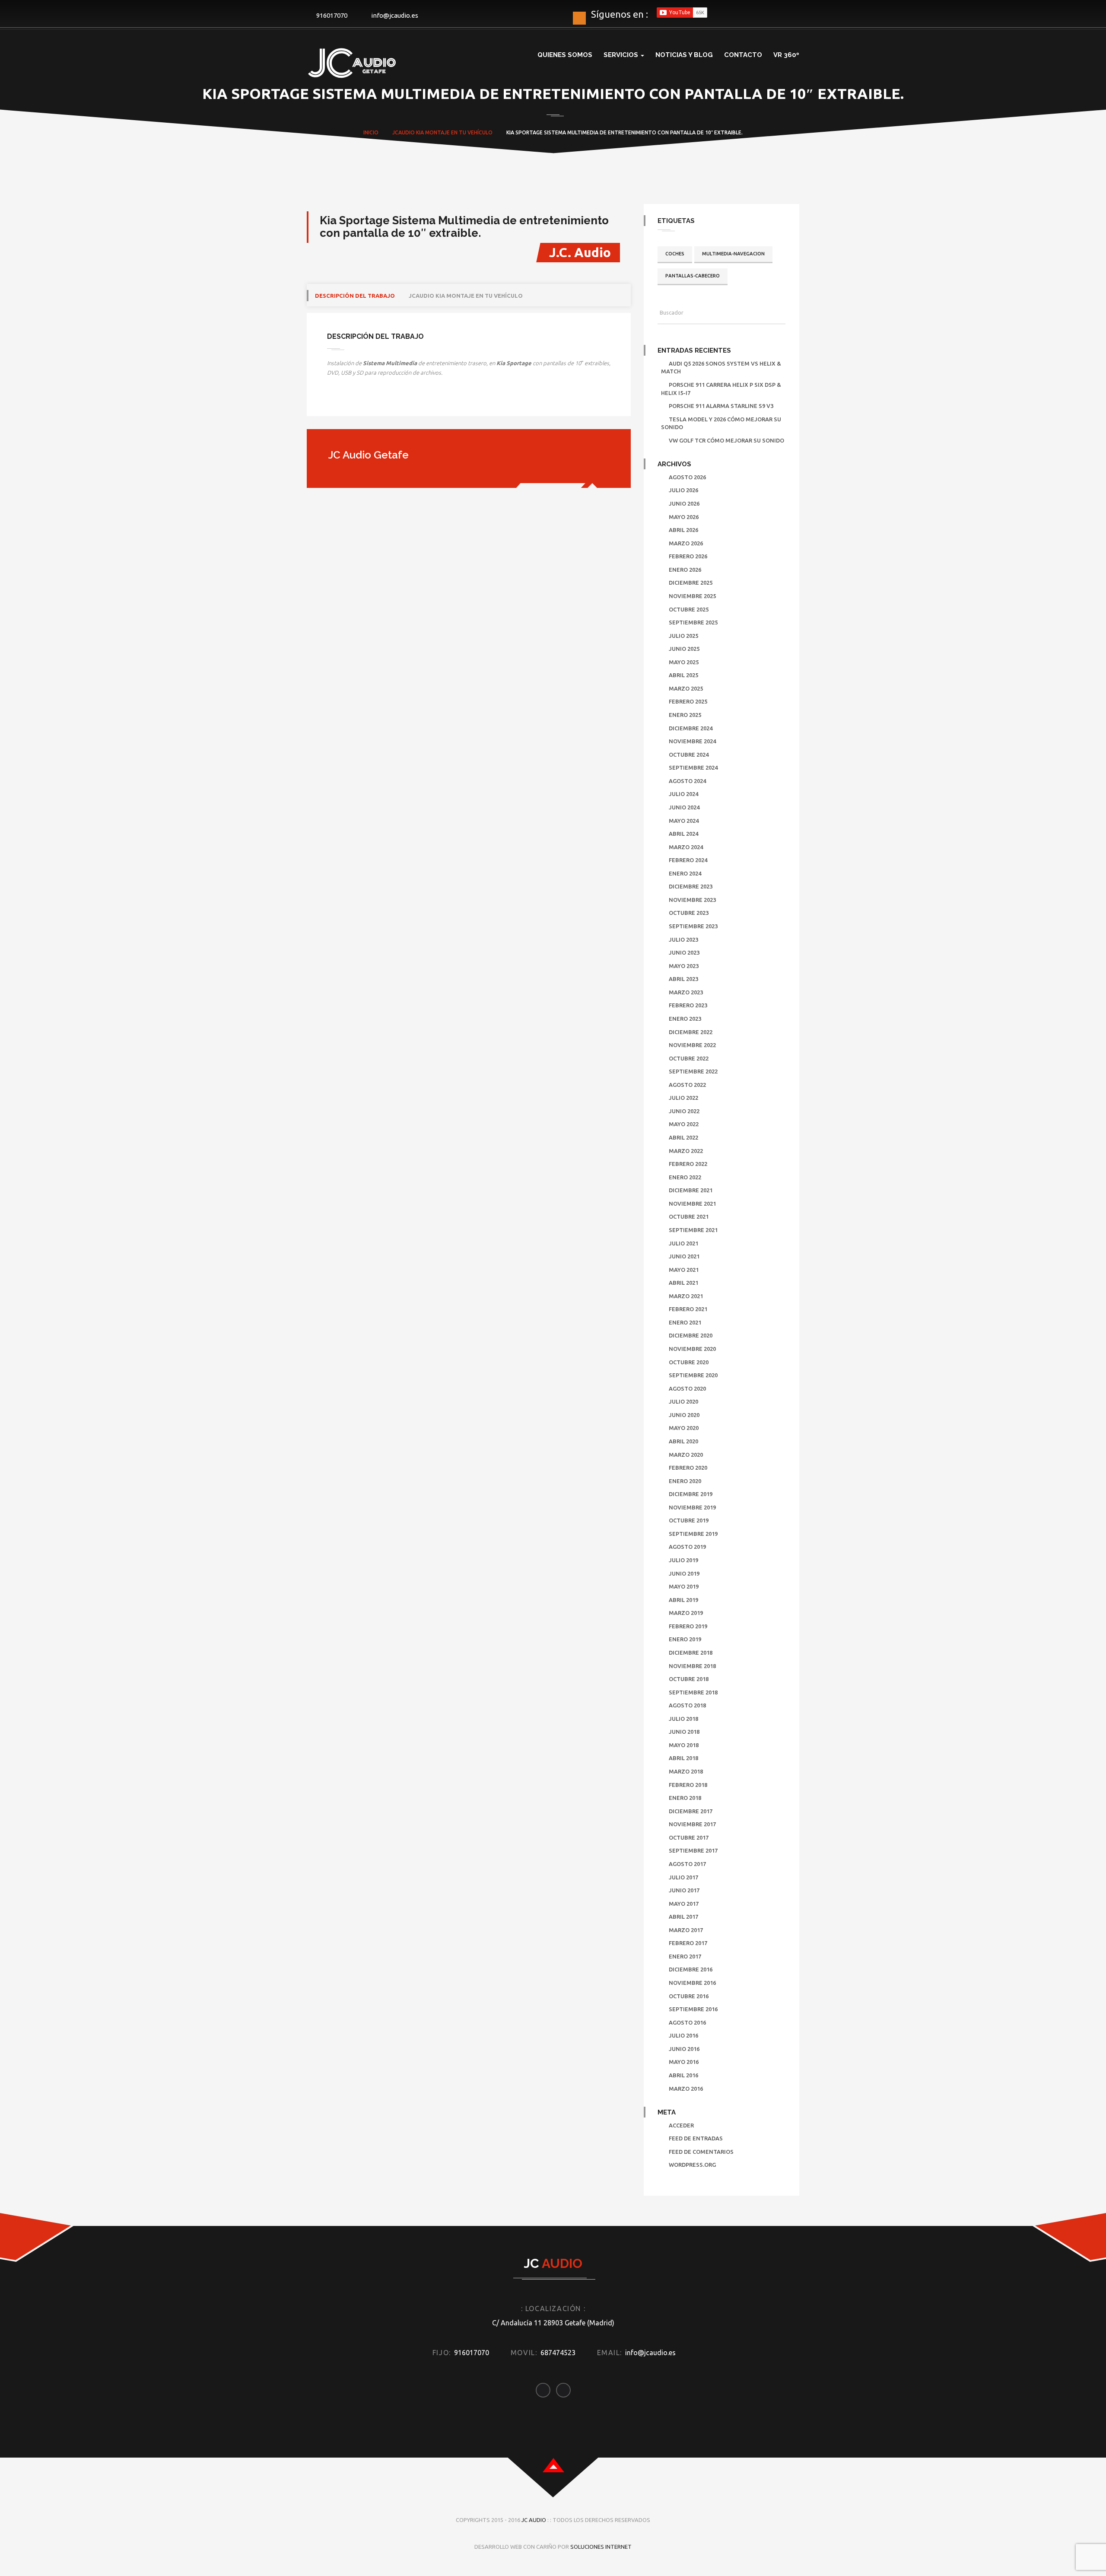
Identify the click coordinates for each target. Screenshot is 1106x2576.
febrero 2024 (688, 860)
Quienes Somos (565, 55)
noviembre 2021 (692, 1204)
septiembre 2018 (693, 1692)
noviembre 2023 (692, 900)
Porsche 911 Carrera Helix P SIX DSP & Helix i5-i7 (721, 389)
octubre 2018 (689, 1679)
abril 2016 (683, 2075)
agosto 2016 (687, 2022)
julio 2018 (683, 1719)
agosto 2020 (687, 1388)
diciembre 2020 (691, 1335)
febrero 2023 (688, 1005)
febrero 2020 (688, 1468)
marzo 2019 (686, 1613)
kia (420, 132)
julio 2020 (683, 1401)
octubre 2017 (689, 1837)
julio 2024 (683, 794)
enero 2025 (685, 715)
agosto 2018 (687, 1705)
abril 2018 (683, 1758)
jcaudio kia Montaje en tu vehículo (466, 296)
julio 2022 (683, 1098)
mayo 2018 (684, 1745)
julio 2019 (683, 1560)
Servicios (622, 55)
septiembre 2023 (693, 926)
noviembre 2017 (692, 1824)
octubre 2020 (689, 1362)
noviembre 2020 (692, 1349)
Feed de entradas (696, 2138)
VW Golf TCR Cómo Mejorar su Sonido (726, 440)
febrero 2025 (688, 701)
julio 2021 (683, 1243)
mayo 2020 (684, 1428)
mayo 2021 (684, 1270)
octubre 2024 (689, 755)
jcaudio (404, 132)
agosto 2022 (687, 1085)
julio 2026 (683, 490)
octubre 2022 (689, 1058)
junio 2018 (684, 1732)
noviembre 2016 (692, 1983)
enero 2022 (685, 1177)
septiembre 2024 (693, 767)
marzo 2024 (686, 847)
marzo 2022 (686, 1151)
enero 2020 (685, 1481)
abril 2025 (683, 675)
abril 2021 (683, 1283)
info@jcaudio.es (395, 15)
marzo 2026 (686, 543)
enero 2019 (685, 1639)
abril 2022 (683, 1137)
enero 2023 (685, 1019)
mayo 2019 (684, 1586)
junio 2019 (684, 1573)
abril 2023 (683, 979)
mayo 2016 (684, 2062)
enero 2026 (685, 570)
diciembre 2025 (691, 583)
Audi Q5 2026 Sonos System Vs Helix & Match (721, 368)
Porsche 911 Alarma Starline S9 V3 (721, 406)
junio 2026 (684, 503)
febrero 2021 (688, 1309)
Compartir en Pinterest (404, 401)
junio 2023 (684, 952)
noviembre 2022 (692, 1045)
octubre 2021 (689, 1216)
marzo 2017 (686, 1930)
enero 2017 (685, 1956)
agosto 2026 (687, 477)
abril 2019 (683, 1600)
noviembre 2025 (692, 596)
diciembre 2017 (691, 1811)
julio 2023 (683, 939)
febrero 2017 (688, 1943)
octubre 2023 (689, 913)
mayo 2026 (684, 517)
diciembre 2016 (691, 1969)
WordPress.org (692, 2165)
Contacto (743, 55)
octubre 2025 (689, 609)
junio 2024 (684, 807)
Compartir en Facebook (337, 401)
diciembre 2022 (691, 1032)
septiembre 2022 (693, 1071)
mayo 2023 (684, 966)
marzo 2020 (686, 1455)
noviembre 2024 (692, 741)
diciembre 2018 (691, 1653)
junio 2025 (684, 649)
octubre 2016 (689, 1996)
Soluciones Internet (601, 2547)
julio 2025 (683, 636)
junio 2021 (684, 1256)
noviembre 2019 (692, 1507)
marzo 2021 (686, 1296)
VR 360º (786, 55)
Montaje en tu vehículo (459, 132)
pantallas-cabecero (693, 276)
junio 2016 (684, 2049)
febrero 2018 (688, 1785)
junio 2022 (684, 1111)
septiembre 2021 (693, 1230)
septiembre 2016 (693, 2009)
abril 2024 (683, 834)
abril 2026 (683, 530)
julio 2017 (683, 1877)
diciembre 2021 (691, 1190)
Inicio (371, 132)
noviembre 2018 (692, 1666)
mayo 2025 (684, 662)
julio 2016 (683, 2035)
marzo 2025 (686, 688)
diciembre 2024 (691, 728)
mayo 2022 (684, 1124)
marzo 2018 (686, 1771)
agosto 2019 (687, 1547)
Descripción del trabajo (355, 296)
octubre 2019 (689, 1520)
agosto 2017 (687, 1864)
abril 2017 (683, 1917)
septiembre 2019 (693, 1534)
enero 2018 (685, 1798)
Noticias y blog (684, 55)
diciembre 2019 (691, 1494)
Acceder (681, 2125)
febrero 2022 (688, 1164)
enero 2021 (685, 1322)
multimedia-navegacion (733, 254)
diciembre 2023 (691, 886)
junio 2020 (684, 1415)
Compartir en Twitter (359, 401)
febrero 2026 (688, 556)
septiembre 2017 (693, 1850)
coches (675, 254)
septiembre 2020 (693, 1375)
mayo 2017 (684, 1904)
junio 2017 (684, 1890)
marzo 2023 (686, 992)
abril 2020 (683, 1441)
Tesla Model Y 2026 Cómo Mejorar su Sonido (721, 423)
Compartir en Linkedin (381, 401)
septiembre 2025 (693, 622)
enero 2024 (685, 873)
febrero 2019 (688, 1626)
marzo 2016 (686, 2089)
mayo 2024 (684, 821)
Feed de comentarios (701, 2152)
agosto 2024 (687, 781)
